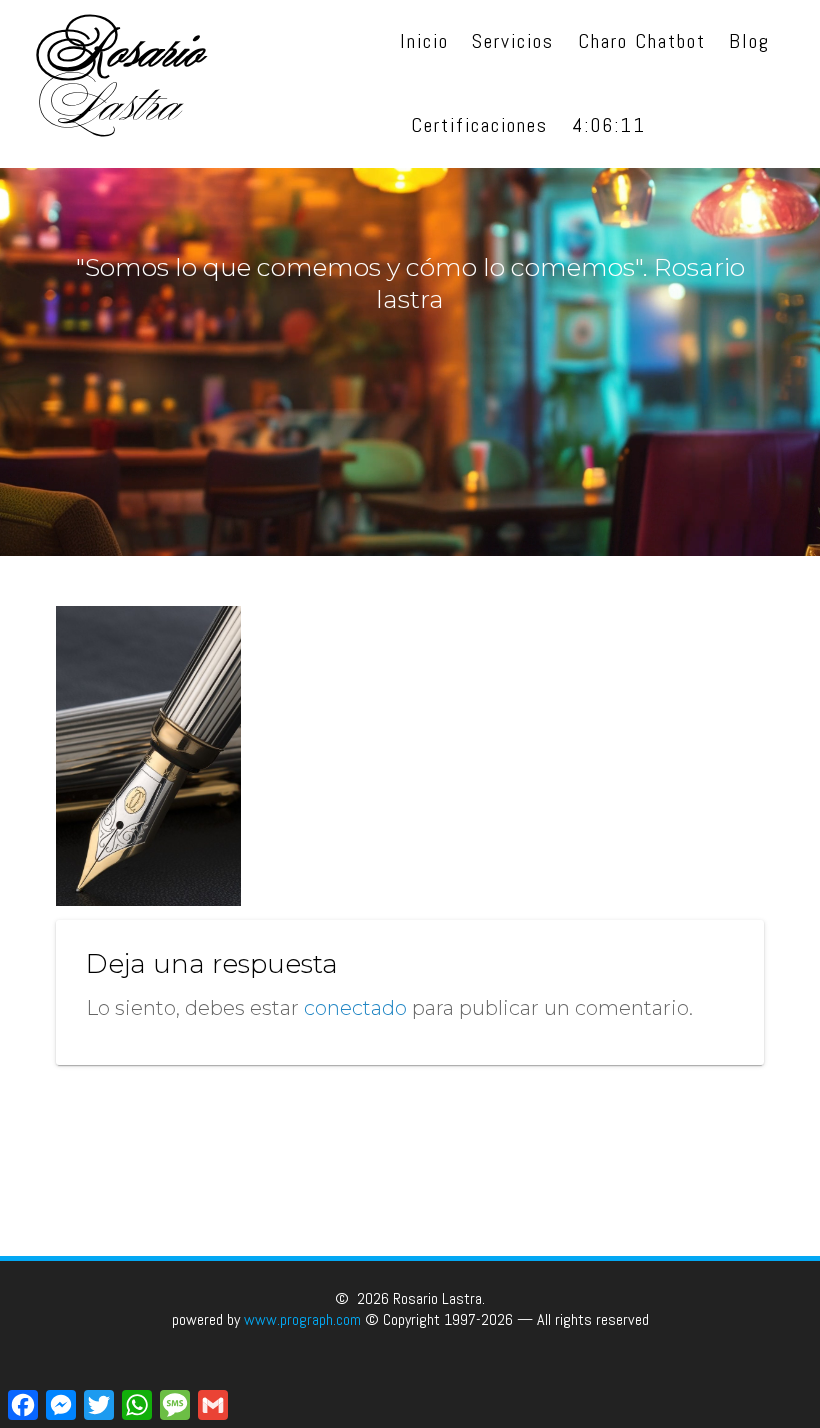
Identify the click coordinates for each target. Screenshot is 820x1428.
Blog (749, 41)
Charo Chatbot (642, 41)
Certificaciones (480, 125)
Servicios (513, 41)
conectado (355, 1008)
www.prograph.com (302, 1319)
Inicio (424, 41)
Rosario (123, 84)
